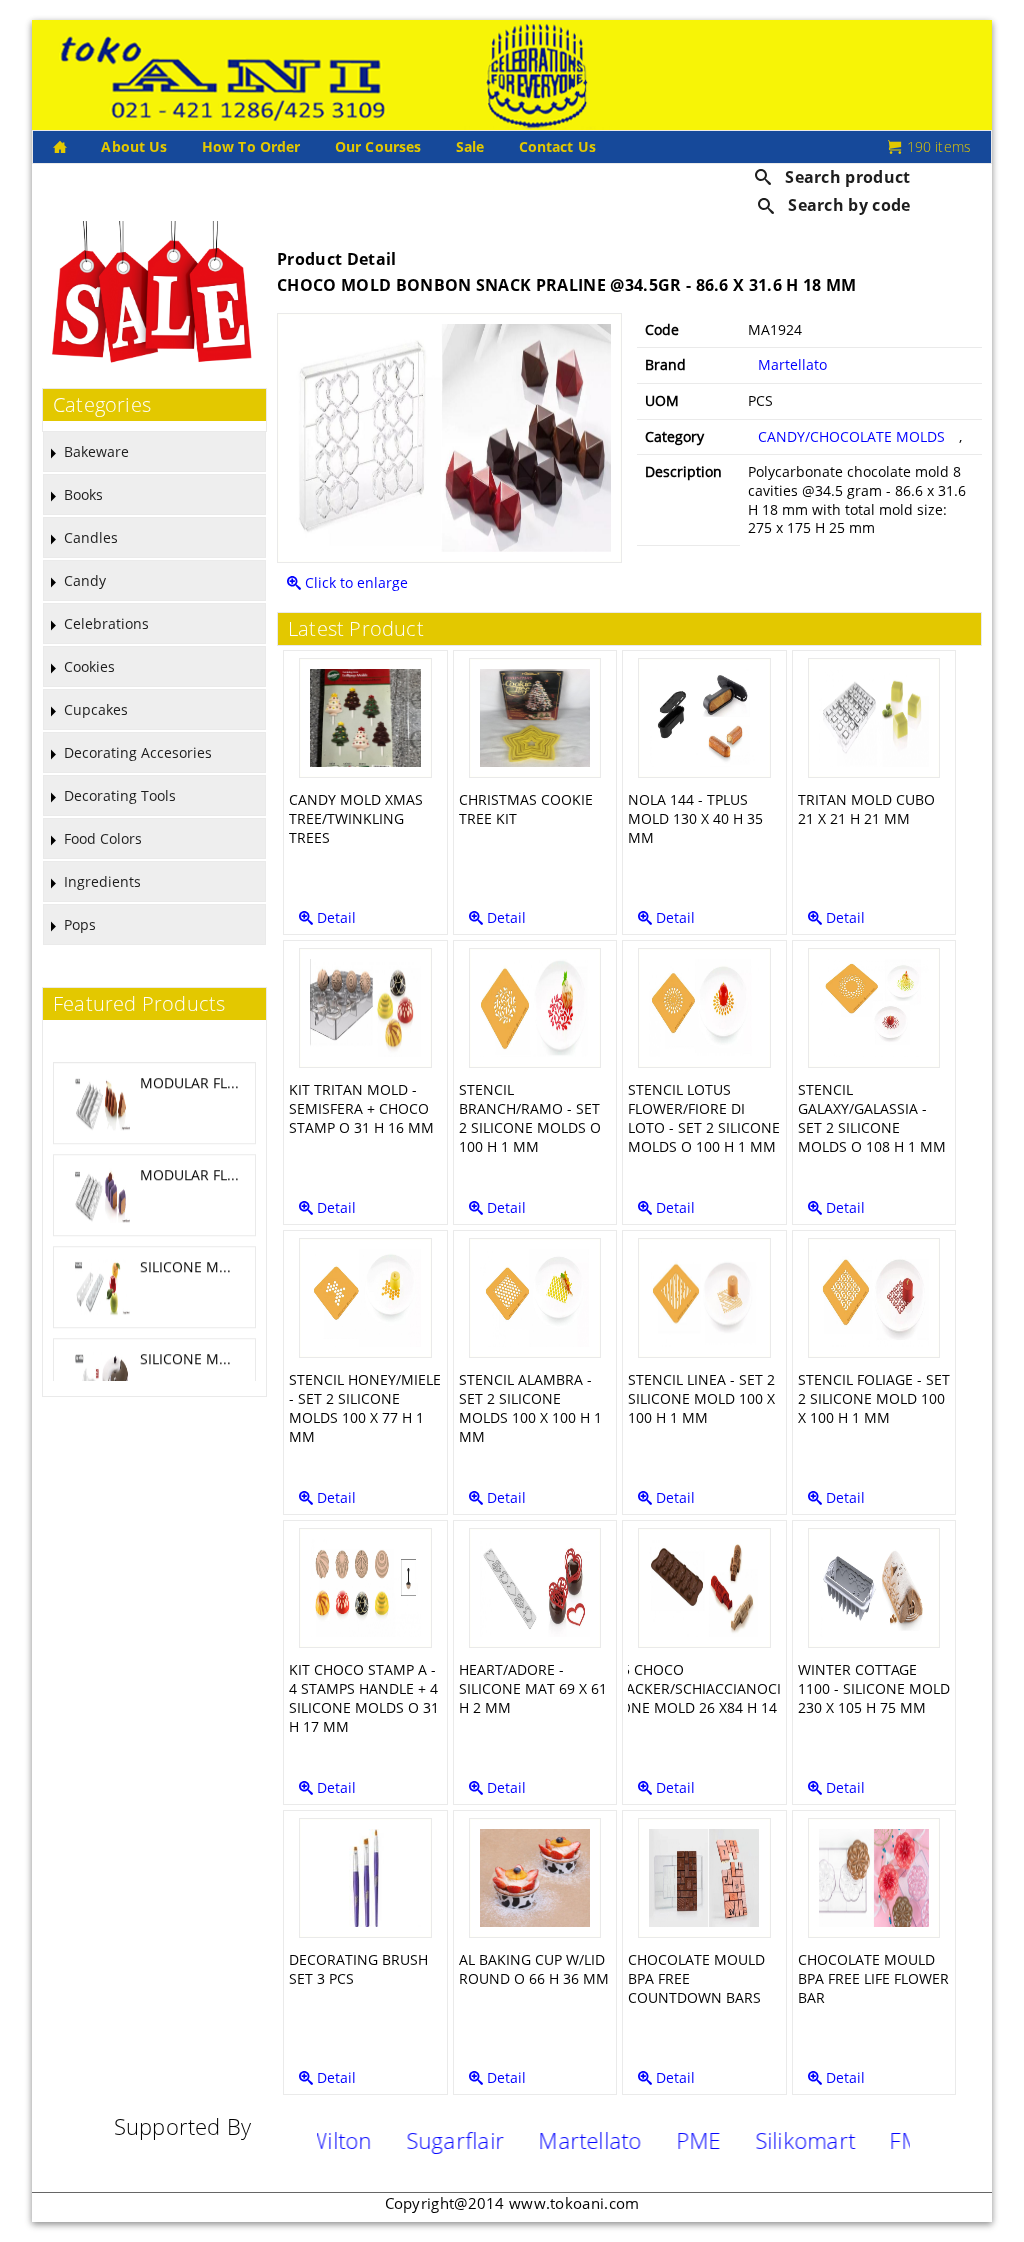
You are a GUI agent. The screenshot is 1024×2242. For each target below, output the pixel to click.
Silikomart (757, 2140)
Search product (846, 177)
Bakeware (96, 451)
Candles (91, 537)
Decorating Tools (120, 795)
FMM (866, 2140)
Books (83, 494)
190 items (937, 146)
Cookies (89, 666)
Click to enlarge (354, 582)
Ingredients (102, 881)
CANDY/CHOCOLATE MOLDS (851, 436)
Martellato (792, 364)
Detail (334, 917)
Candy (85, 580)
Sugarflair (407, 2140)
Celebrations (106, 623)
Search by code (847, 205)
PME (650, 2140)
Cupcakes (96, 709)
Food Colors (103, 838)
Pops (80, 924)
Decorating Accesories (138, 752)
